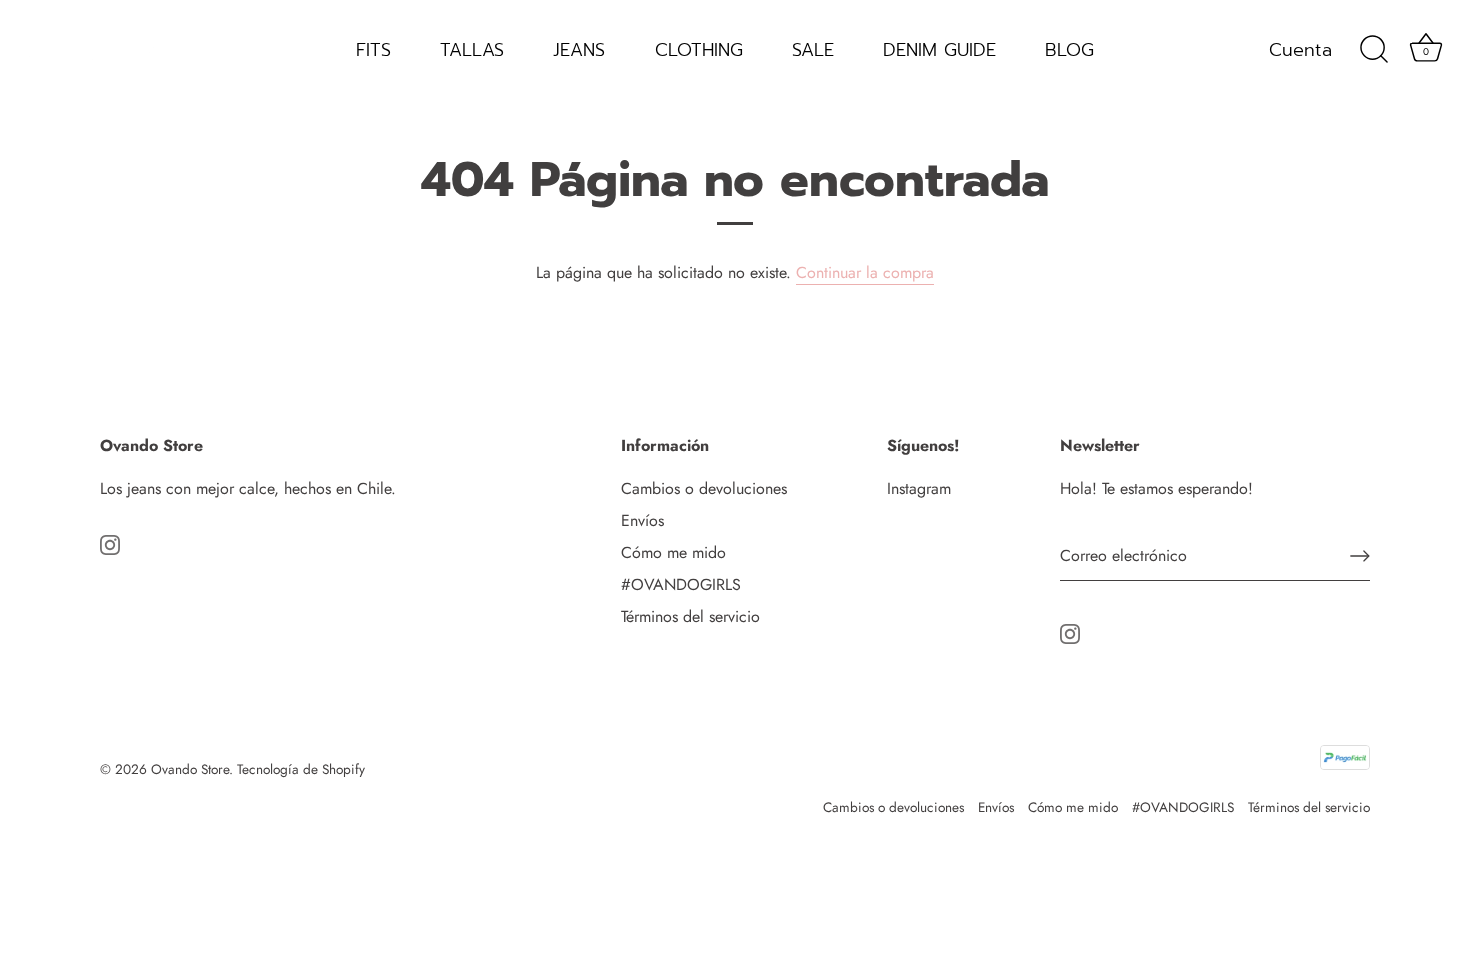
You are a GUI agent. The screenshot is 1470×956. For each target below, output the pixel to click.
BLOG (1069, 50)
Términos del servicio (690, 616)
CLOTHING (699, 50)
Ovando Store (190, 769)
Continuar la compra (865, 272)
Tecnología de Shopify (301, 769)
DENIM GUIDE (939, 50)
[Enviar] (1360, 556)
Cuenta (1300, 50)
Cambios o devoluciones (704, 488)
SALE (813, 50)
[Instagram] (110, 542)
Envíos (642, 520)
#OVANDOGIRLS (681, 584)
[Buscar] (1374, 50)
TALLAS (472, 50)
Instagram (919, 488)
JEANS (579, 50)
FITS (373, 50)
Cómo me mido (673, 552)
